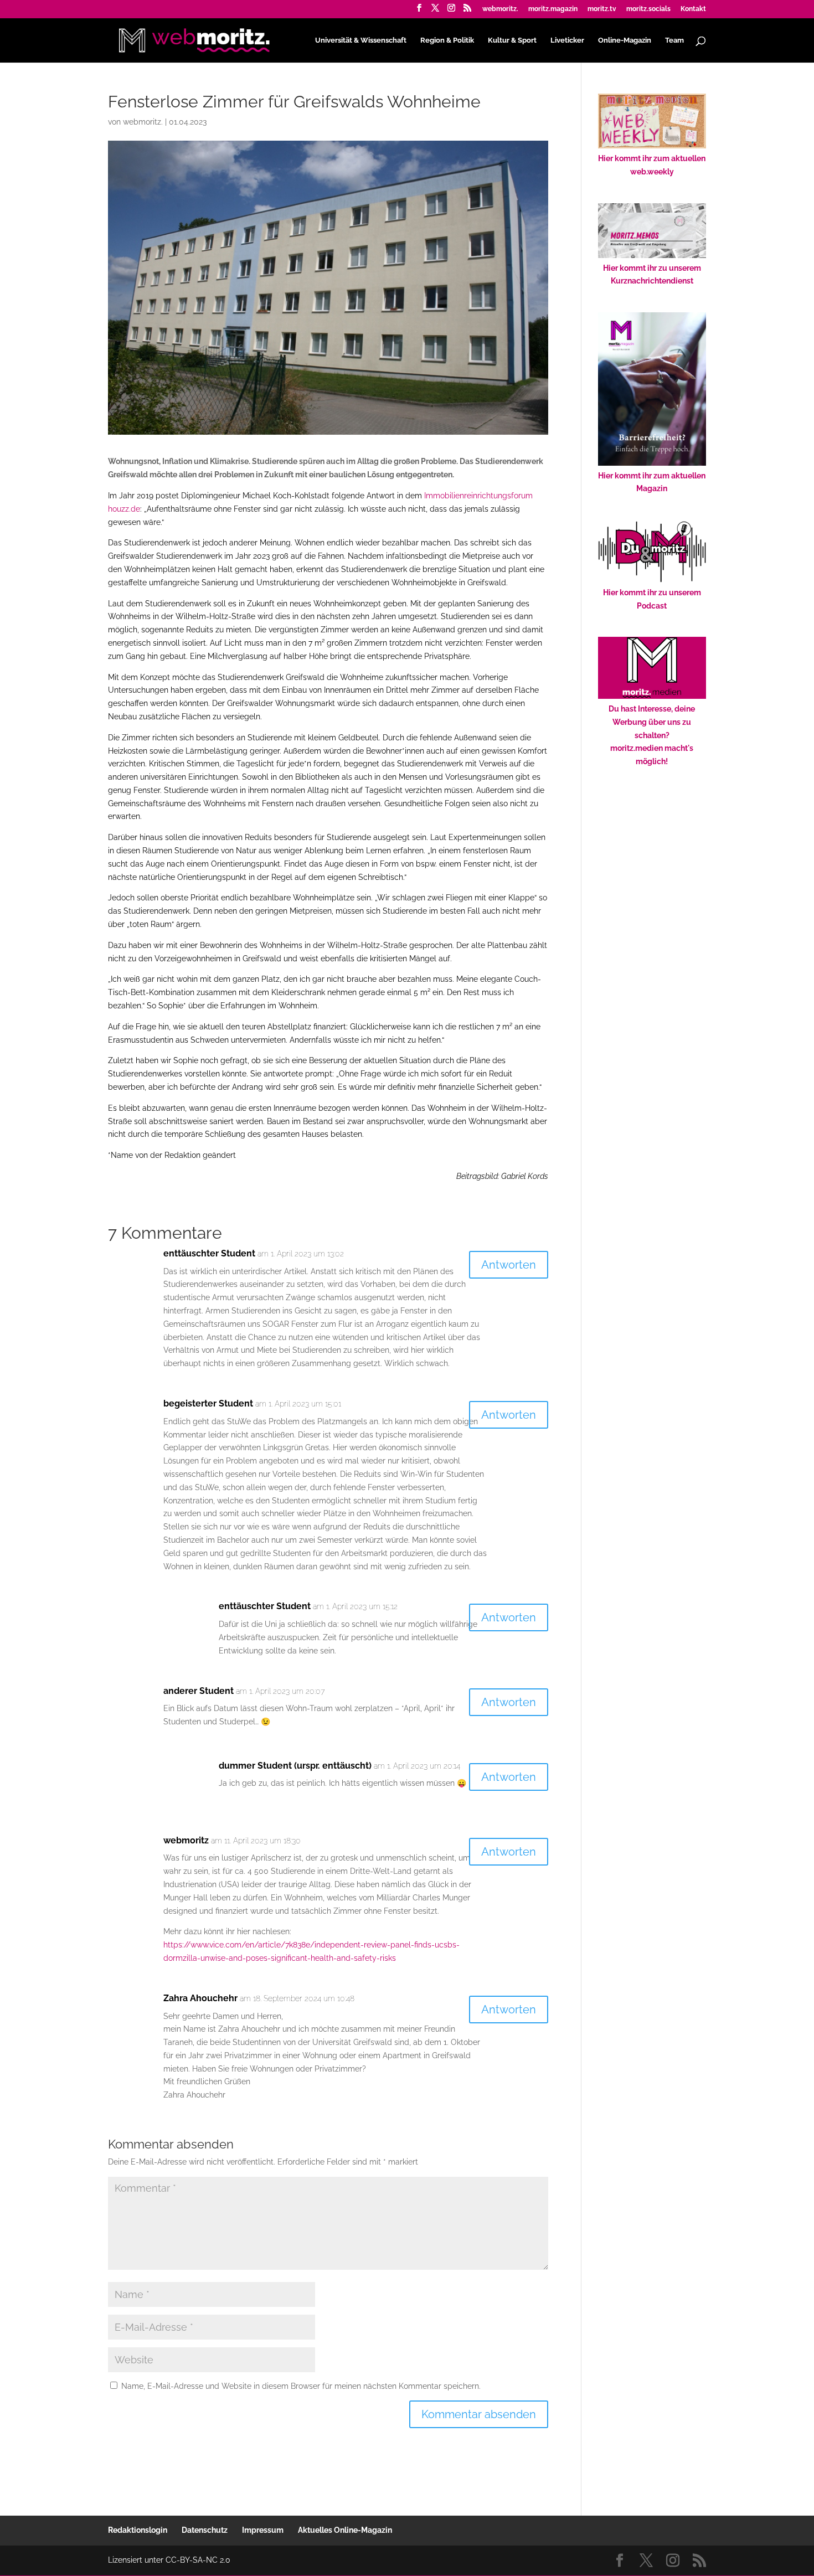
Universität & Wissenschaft (361, 40)
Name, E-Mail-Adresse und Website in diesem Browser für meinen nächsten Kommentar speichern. (301, 2386)
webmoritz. (500, 9)
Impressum (263, 2530)
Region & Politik (447, 40)
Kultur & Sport (512, 40)
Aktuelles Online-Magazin (345, 2530)
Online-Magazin (625, 40)
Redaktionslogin (138, 2530)
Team (674, 40)
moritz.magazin (553, 9)
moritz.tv (602, 9)
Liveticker (567, 40)
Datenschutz (205, 2530)
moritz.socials (648, 9)
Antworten (509, 1265)
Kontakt (693, 9)
